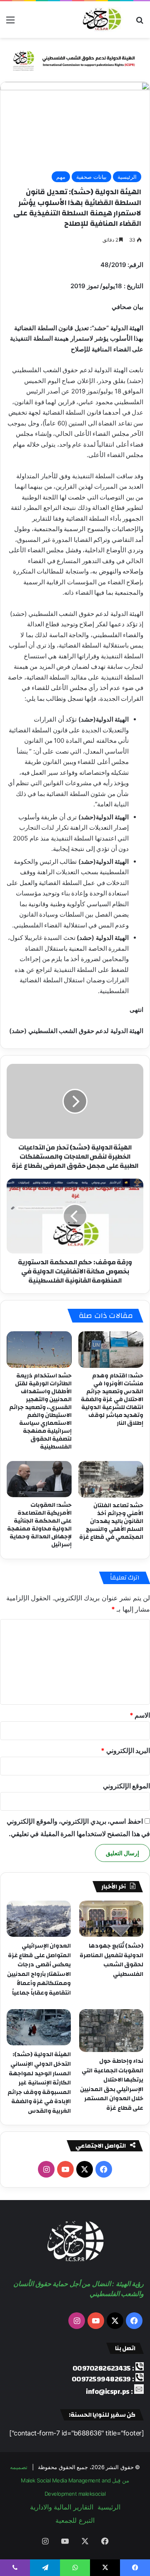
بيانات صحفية (91, 177)
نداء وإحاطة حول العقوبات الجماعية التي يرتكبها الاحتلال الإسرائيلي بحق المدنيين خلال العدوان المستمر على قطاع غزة (112, 2085)
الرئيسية (127, 177)
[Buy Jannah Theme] (75, 59)
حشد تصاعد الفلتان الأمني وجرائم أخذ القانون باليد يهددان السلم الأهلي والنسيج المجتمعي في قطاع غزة (111, 1521)
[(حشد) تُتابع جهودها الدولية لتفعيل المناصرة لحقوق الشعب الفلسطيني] (111, 1919)
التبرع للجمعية (75, 2520)
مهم (61, 177)
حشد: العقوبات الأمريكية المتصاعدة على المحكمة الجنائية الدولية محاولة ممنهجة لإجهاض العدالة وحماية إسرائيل (39, 1525)
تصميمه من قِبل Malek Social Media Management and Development (70, 2480)
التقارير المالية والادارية (62, 2507)
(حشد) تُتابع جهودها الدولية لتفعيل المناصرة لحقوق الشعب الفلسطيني (111, 1960)
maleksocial (92, 2494)
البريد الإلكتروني (125, 1750)
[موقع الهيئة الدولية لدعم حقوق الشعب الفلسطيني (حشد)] (101, 20)
